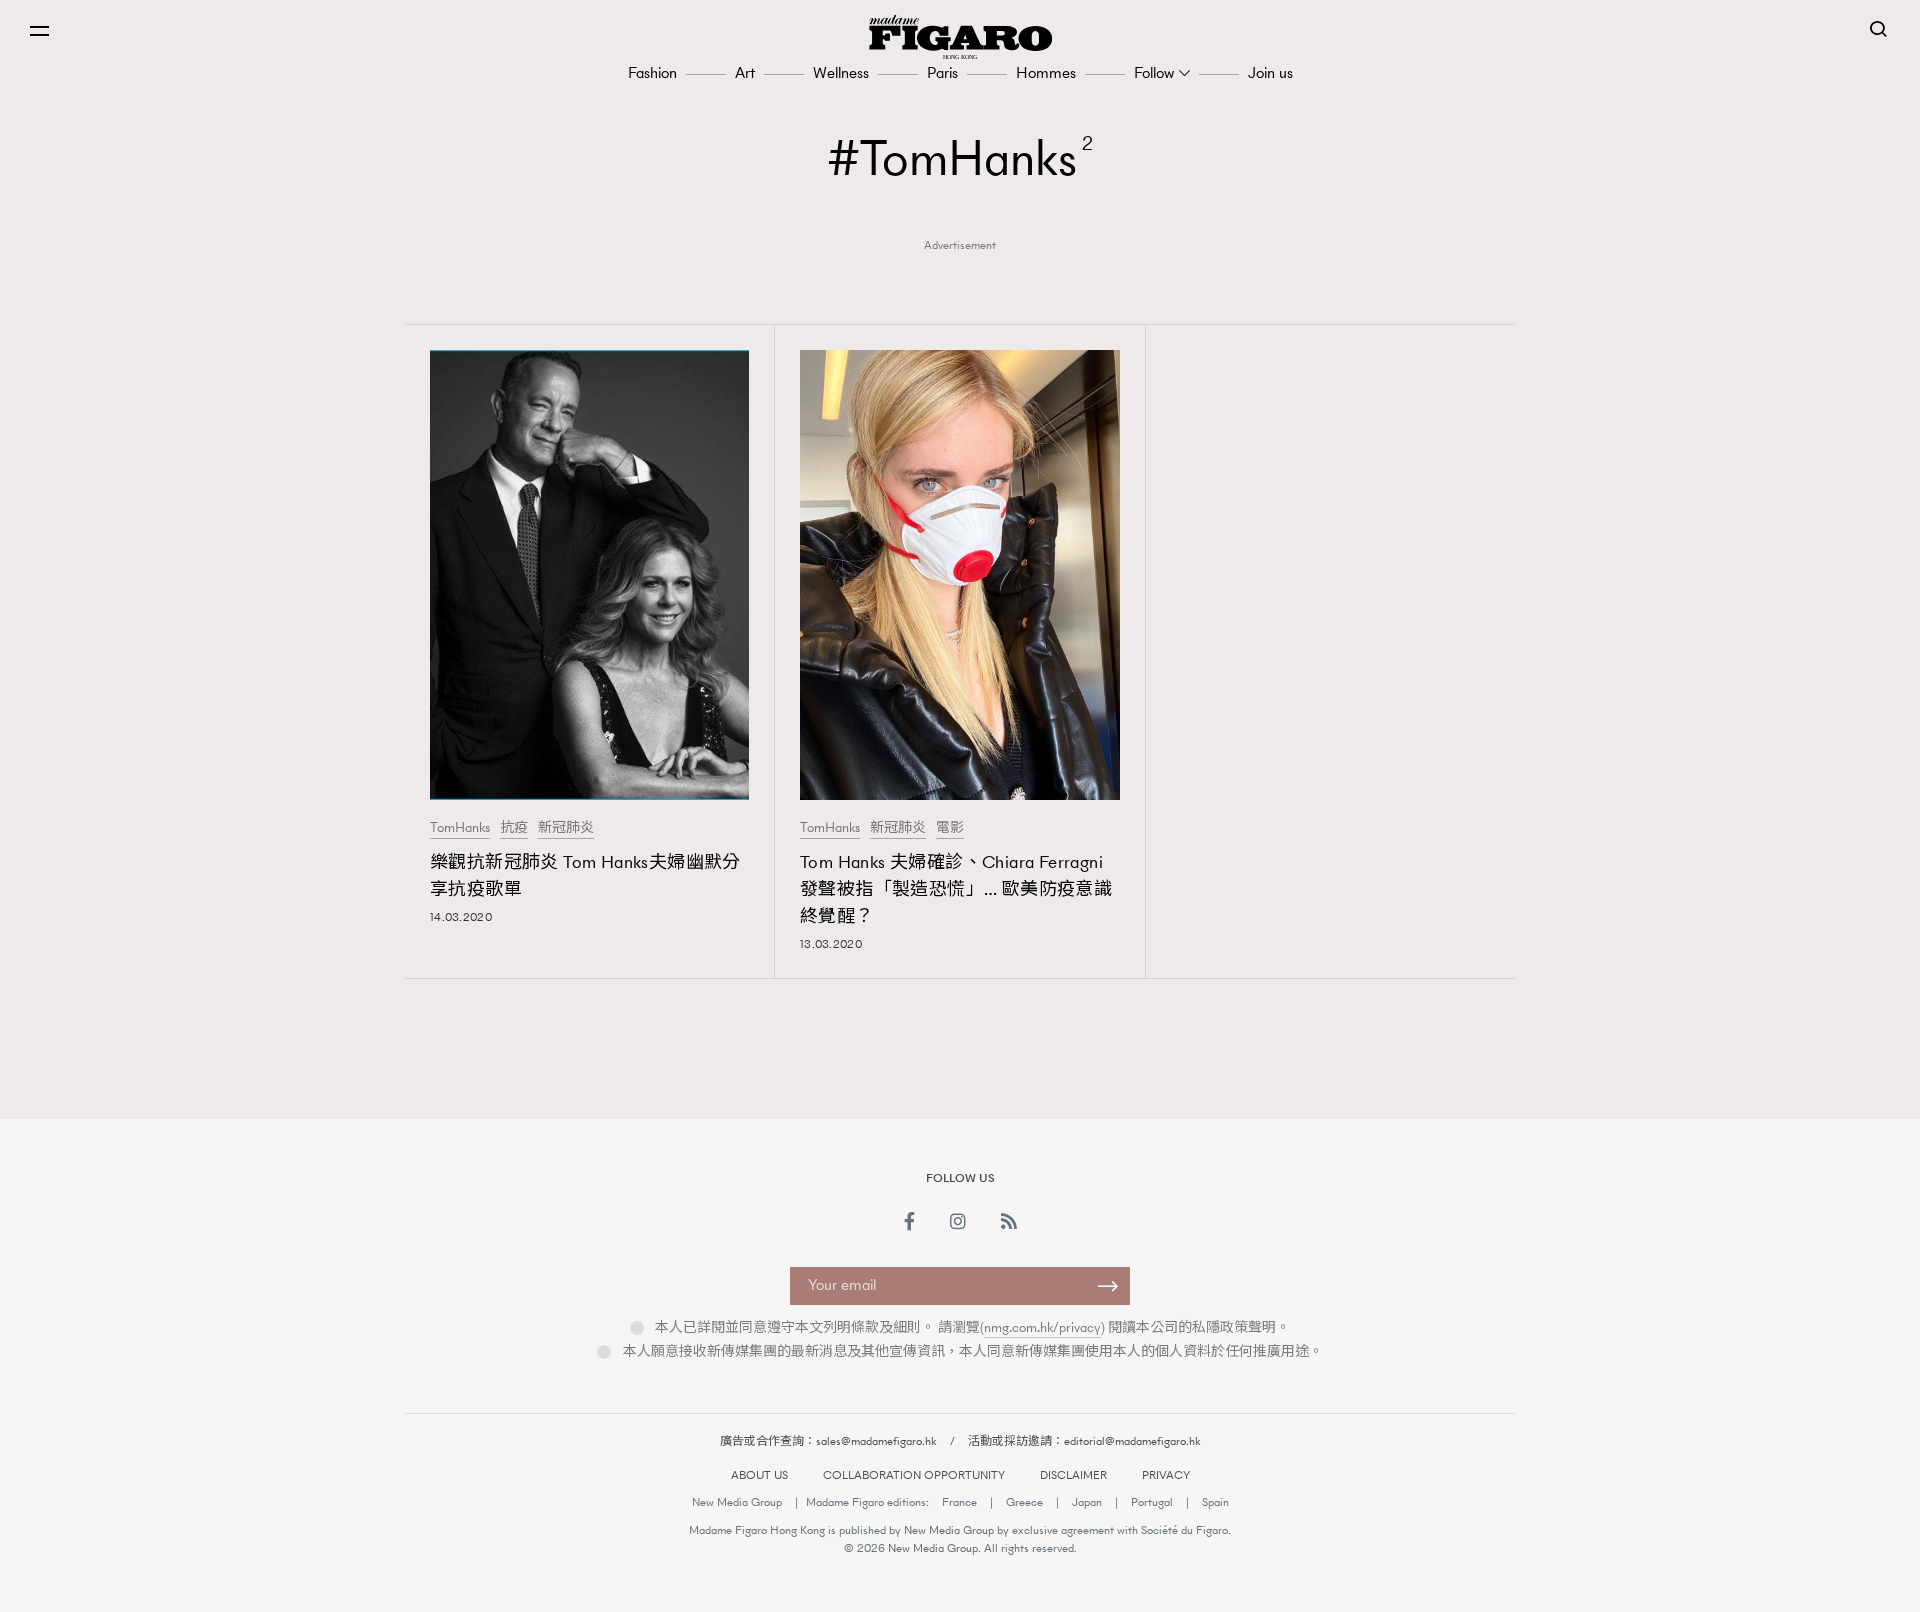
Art (745, 72)
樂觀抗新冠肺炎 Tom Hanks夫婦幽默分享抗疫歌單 (585, 875)
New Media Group (737, 1502)
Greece (1024, 1502)
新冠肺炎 (566, 828)
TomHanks (460, 828)
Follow (1154, 72)
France (959, 1502)
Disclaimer (1073, 1475)
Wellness (841, 72)
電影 (950, 828)
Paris (942, 72)
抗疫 (514, 828)
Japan (1087, 1502)
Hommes (1046, 72)
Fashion (652, 72)
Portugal (1152, 1502)
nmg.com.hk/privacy (1042, 1327)
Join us (1270, 72)
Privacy (1166, 1475)
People (1245, 1099)
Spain (1215, 1502)
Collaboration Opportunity (914, 1475)
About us (759, 1475)
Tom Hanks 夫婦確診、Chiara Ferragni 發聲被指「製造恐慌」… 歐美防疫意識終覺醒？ (956, 889)
